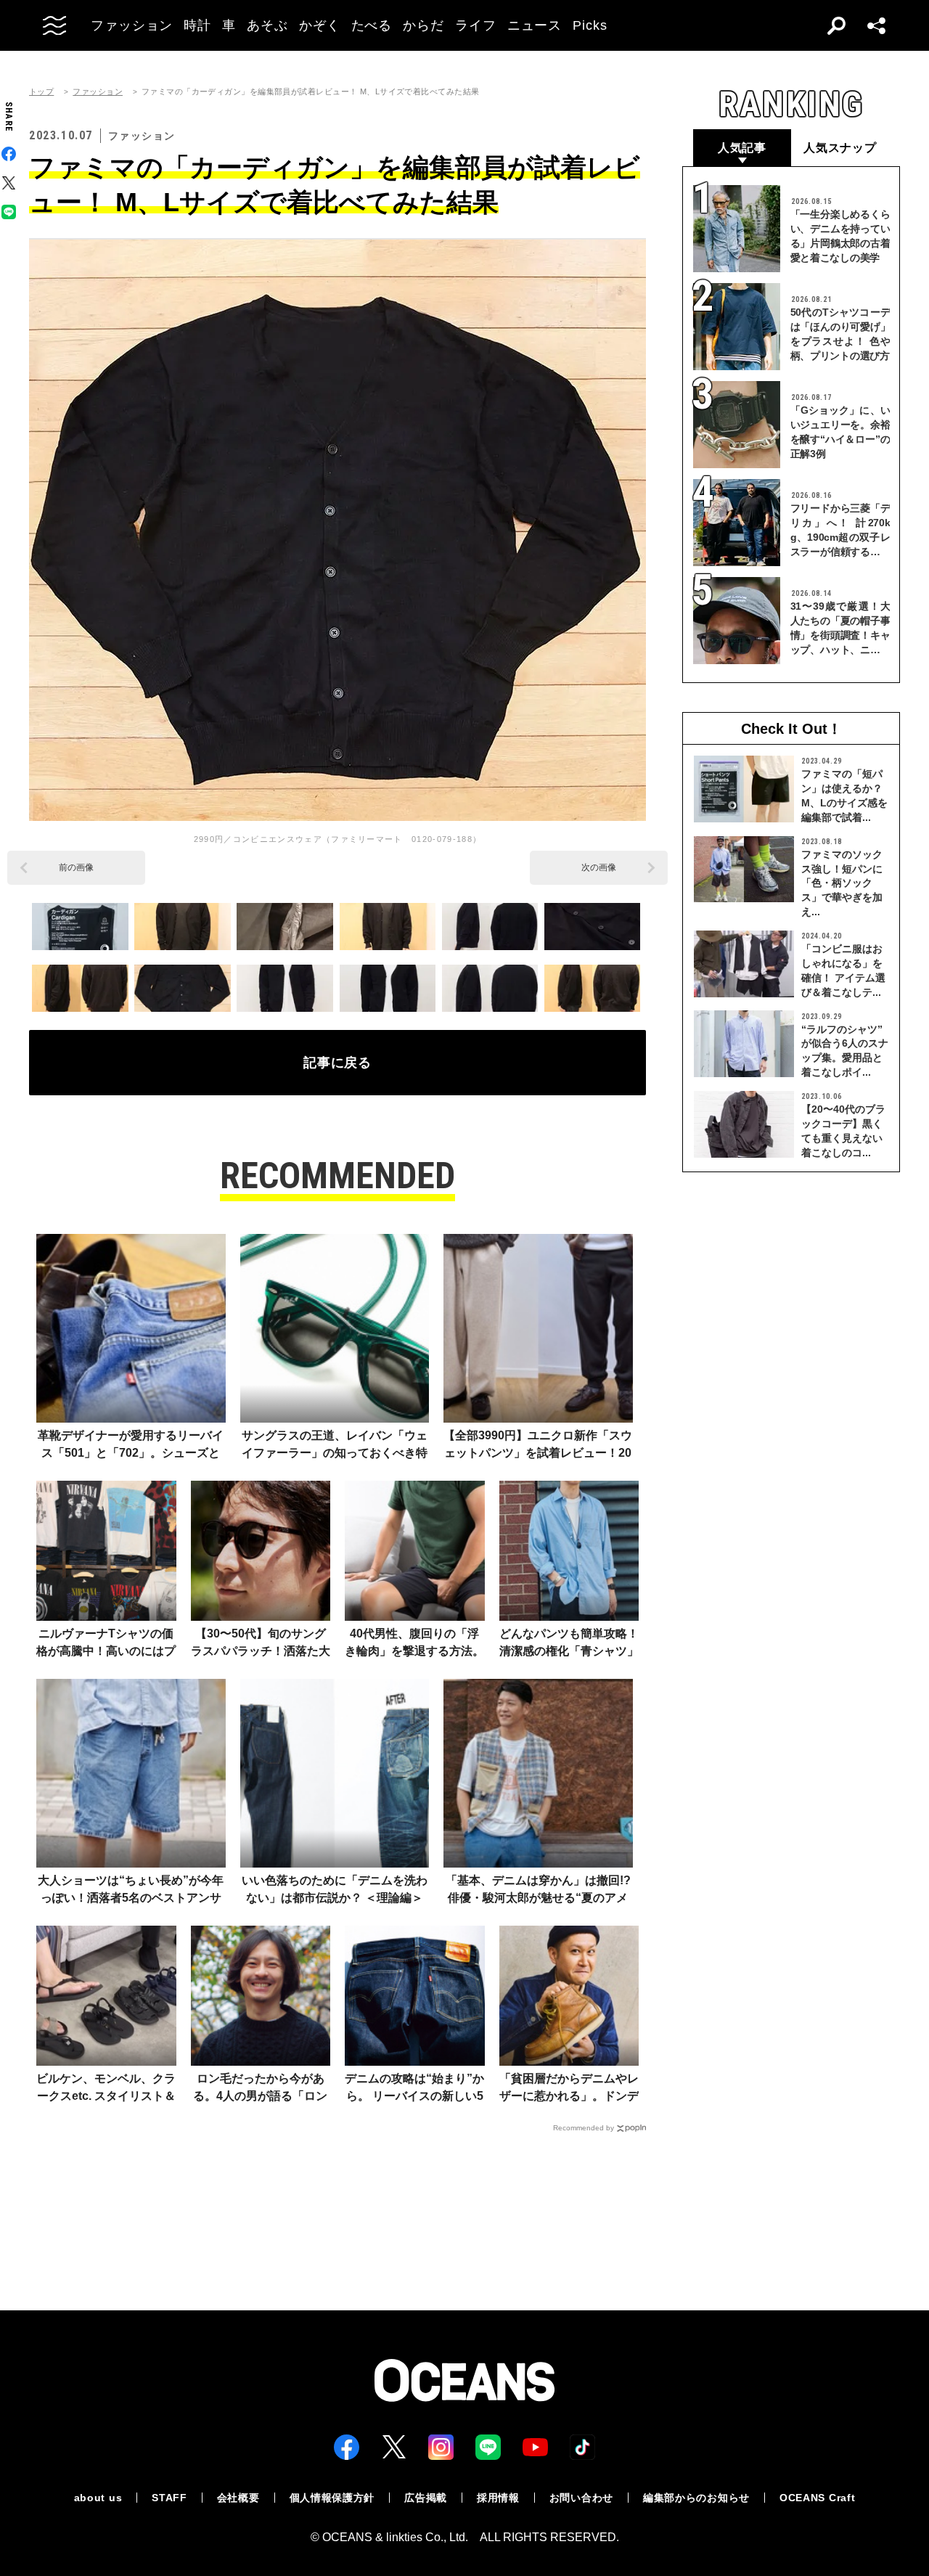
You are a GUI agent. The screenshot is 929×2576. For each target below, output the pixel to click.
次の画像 (599, 867)
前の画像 (76, 867)
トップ (41, 92)
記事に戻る (338, 1063)
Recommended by (584, 2128)
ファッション (98, 92)
